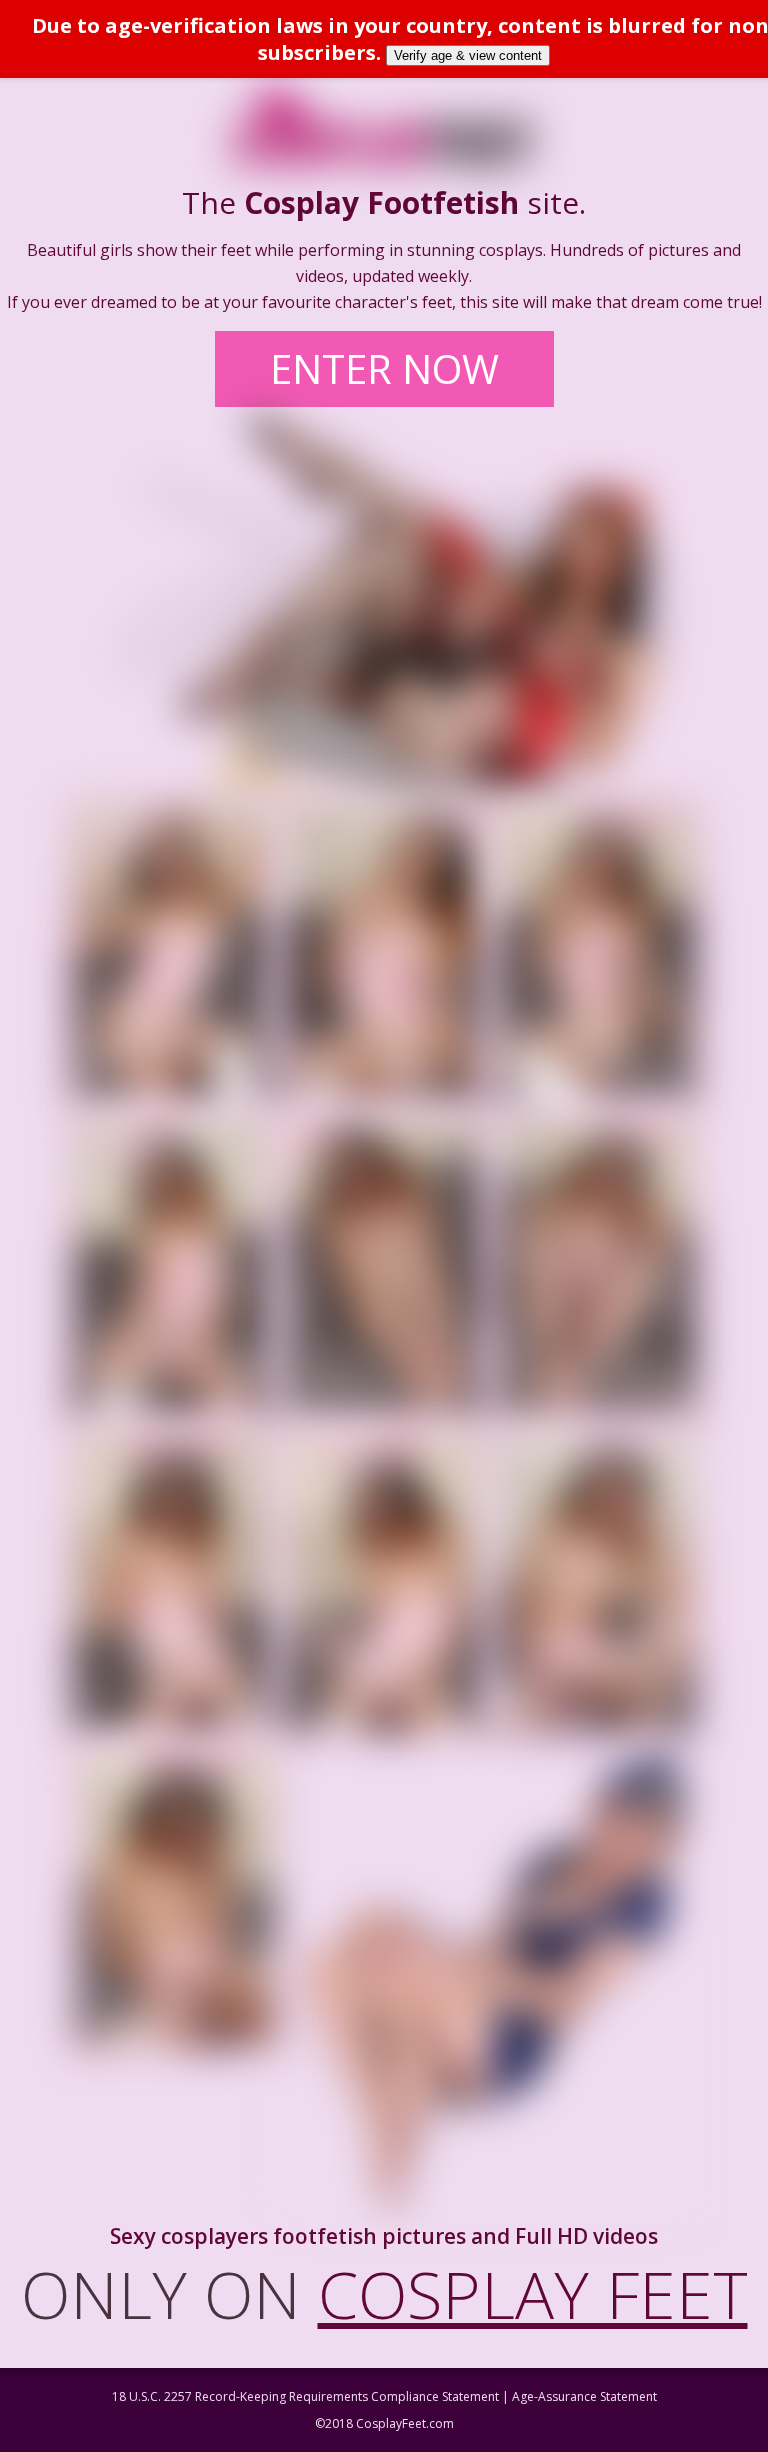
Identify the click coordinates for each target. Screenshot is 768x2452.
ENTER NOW (384, 368)
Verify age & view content (468, 55)
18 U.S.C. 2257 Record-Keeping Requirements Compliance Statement (305, 2396)
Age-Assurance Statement (584, 2396)
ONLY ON (384, 2294)
